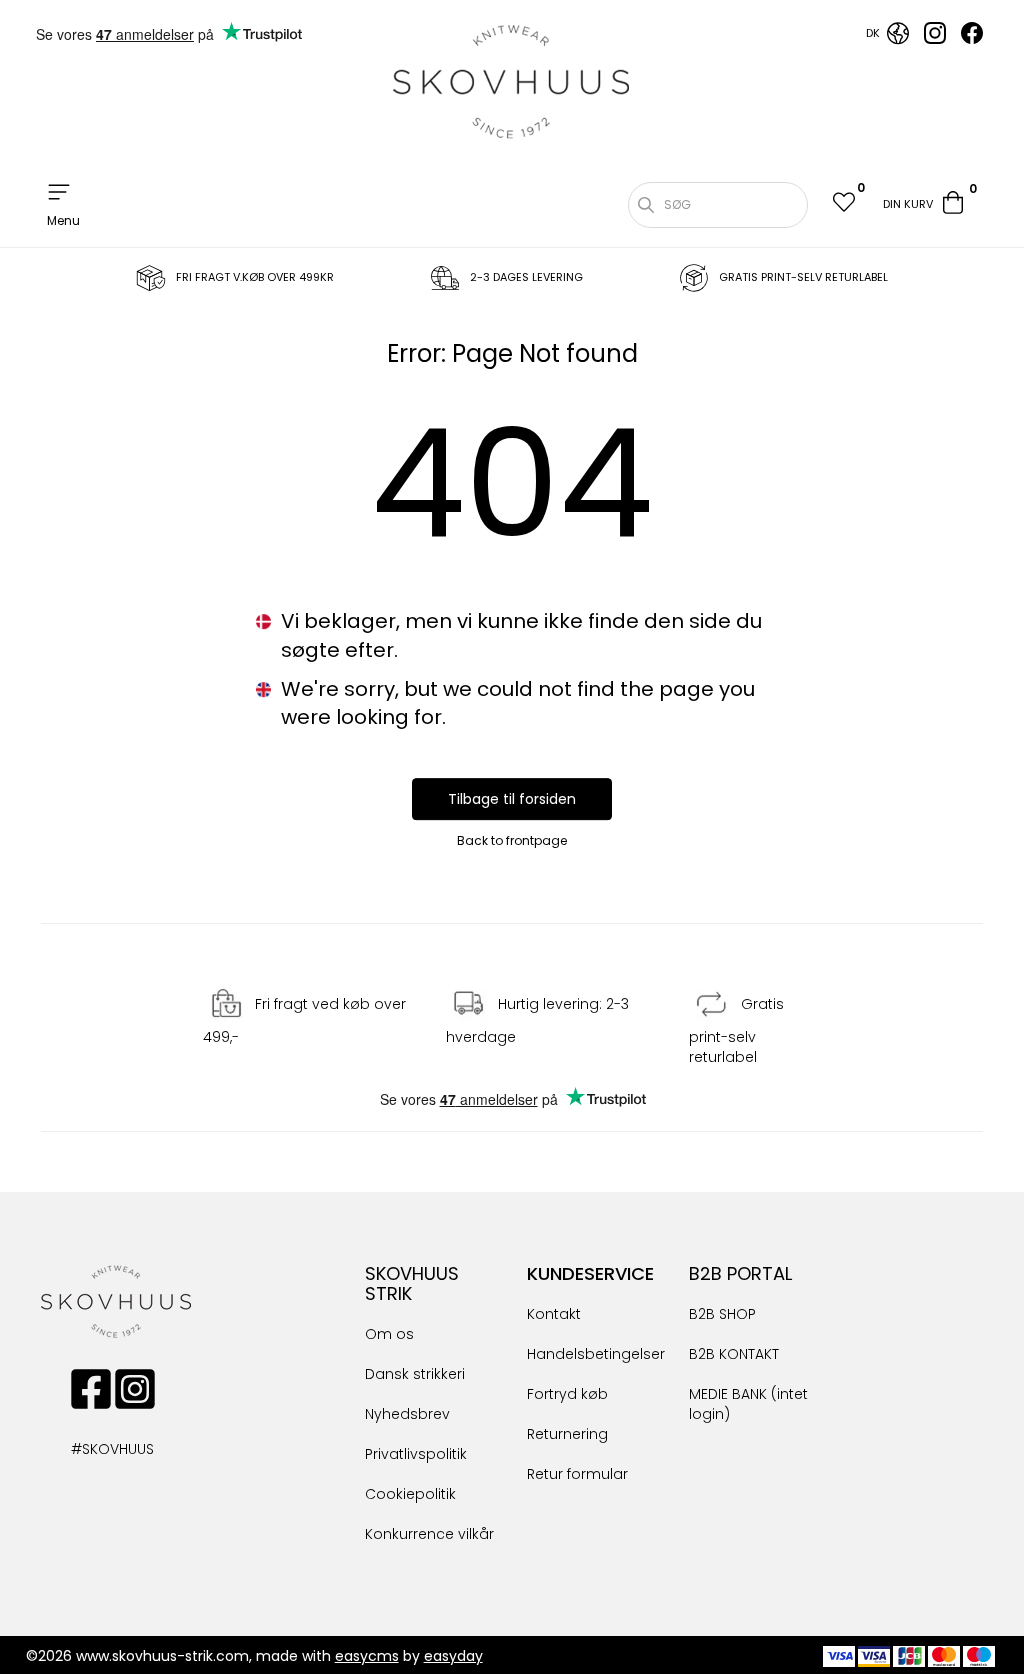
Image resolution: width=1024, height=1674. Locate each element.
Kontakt (554, 1314)
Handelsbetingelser (596, 1354)
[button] (843, 204)
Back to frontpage (512, 840)
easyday (453, 1656)
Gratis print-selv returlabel (736, 1030)
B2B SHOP (722, 1314)
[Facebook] (972, 39)
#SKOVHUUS (91, 1449)
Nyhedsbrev (407, 1414)
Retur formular (577, 1474)
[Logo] (512, 82)
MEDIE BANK (728, 1394)
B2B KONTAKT (734, 1354)
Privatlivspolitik (416, 1454)
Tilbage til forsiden (512, 799)
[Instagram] (935, 39)
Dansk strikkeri (415, 1374)
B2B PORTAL (740, 1273)
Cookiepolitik (410, 1494)
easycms (367, 1656)
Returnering (567, 1434)
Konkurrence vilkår (429, 1534)
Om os (389, 1334)
